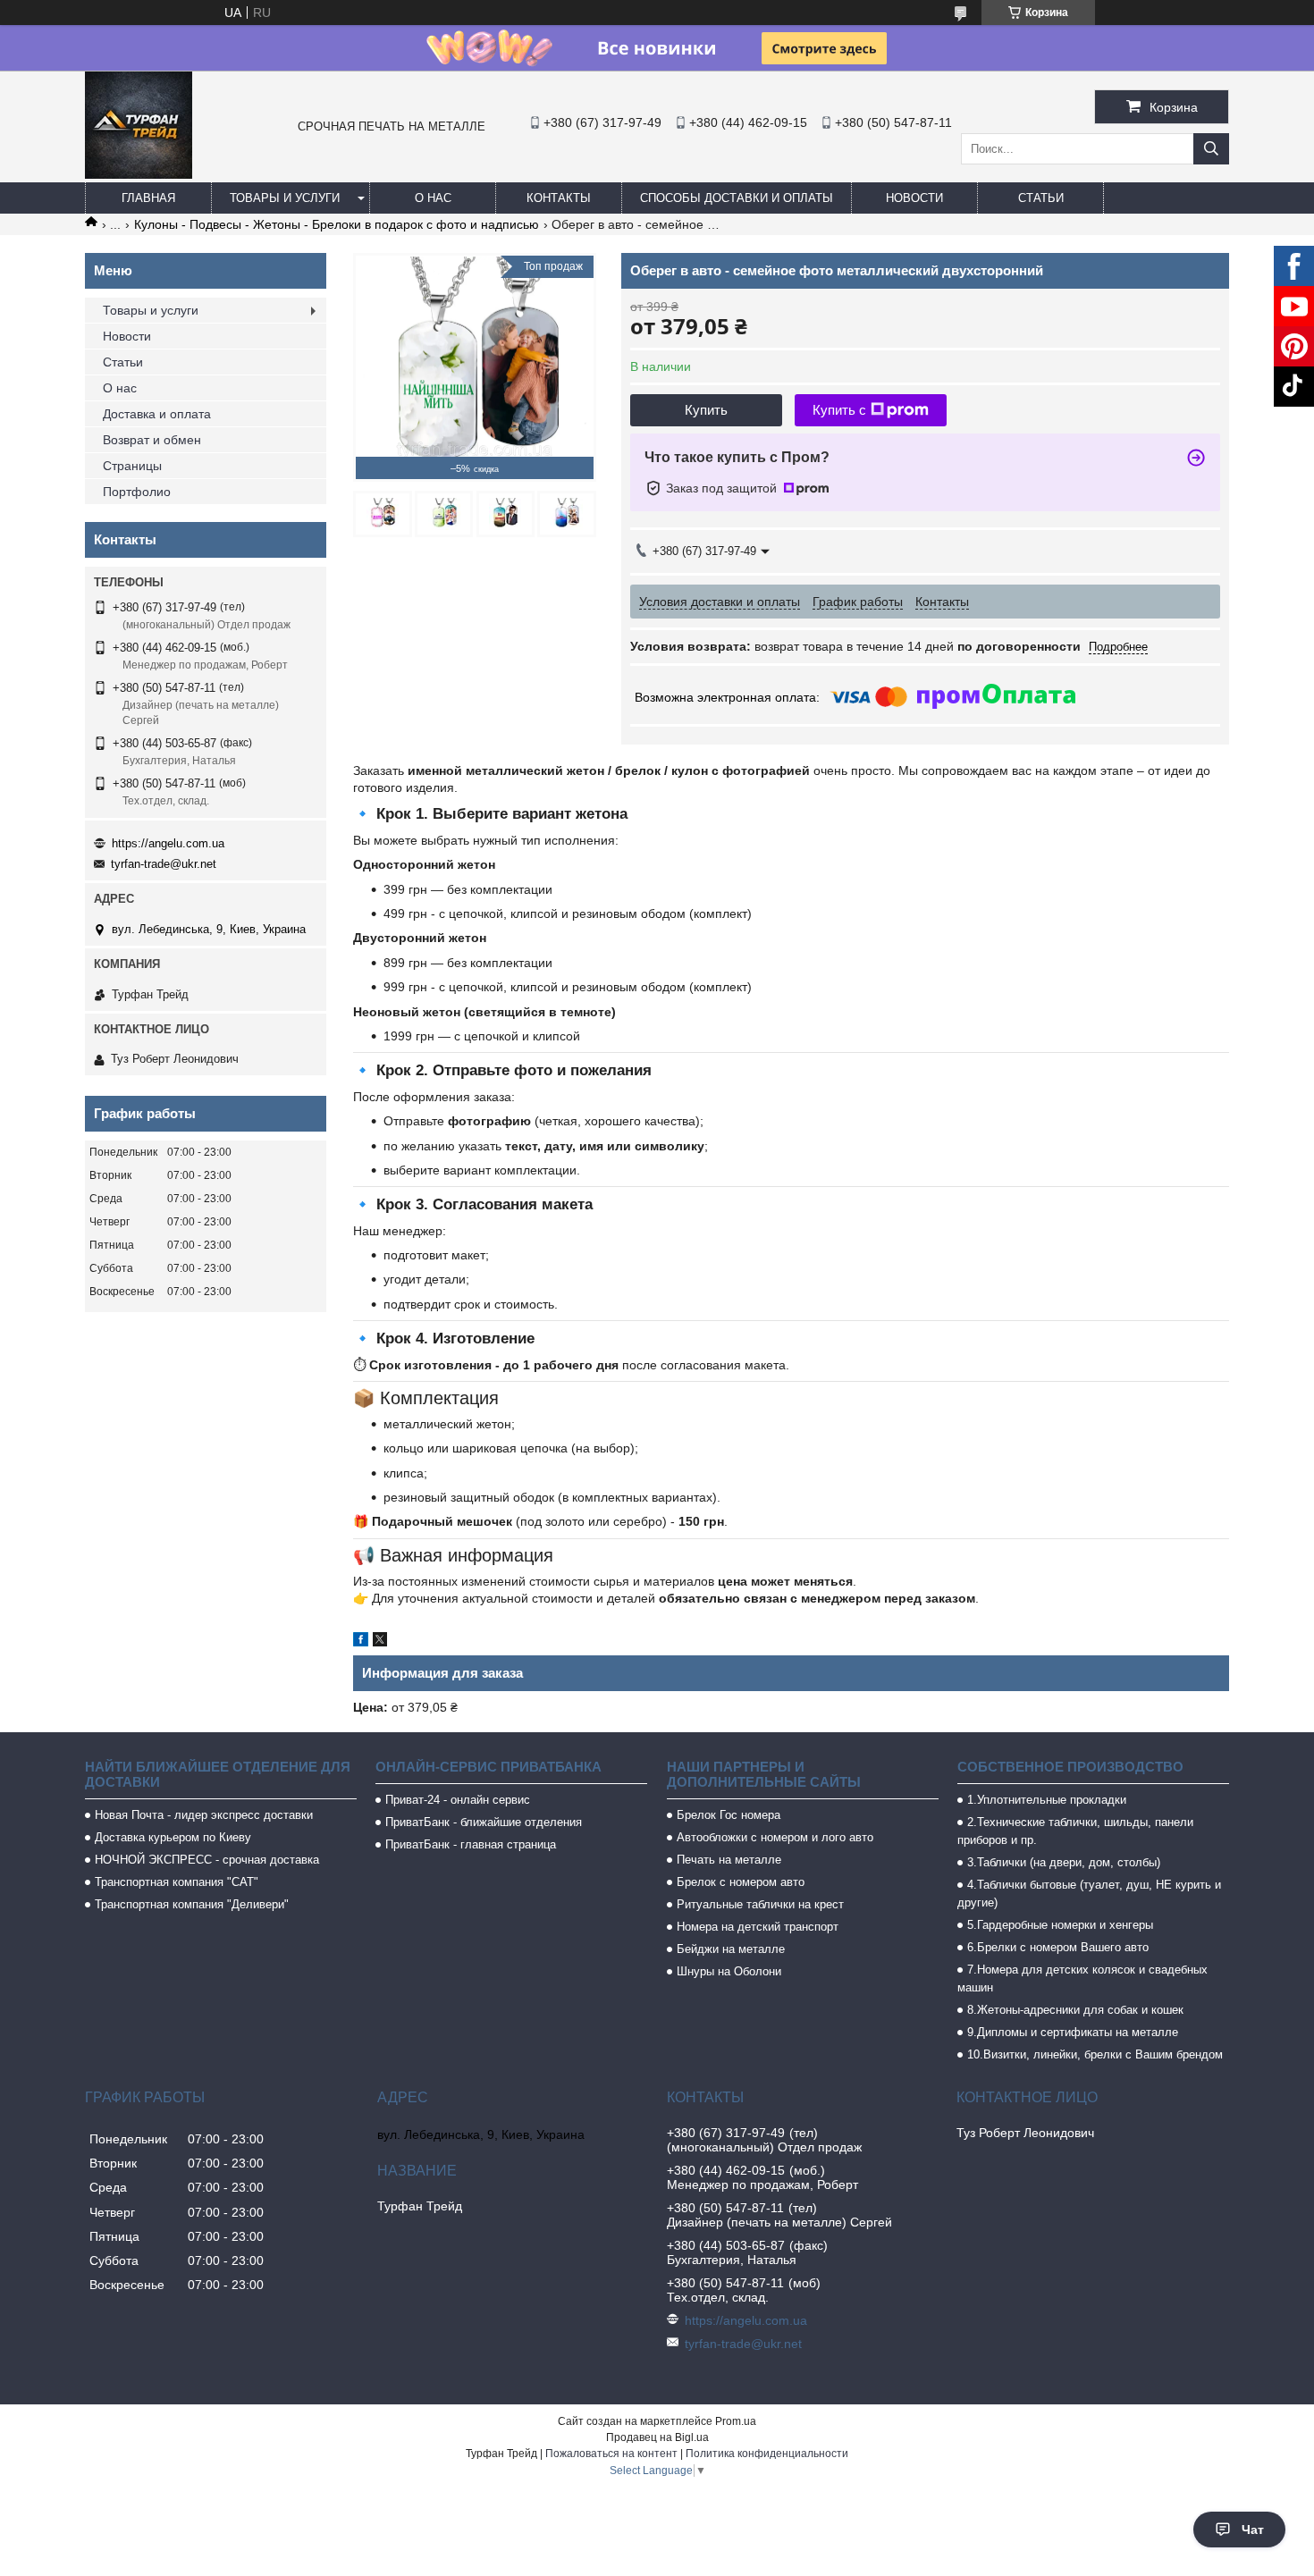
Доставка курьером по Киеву (173, 1837)
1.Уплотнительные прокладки (1047, 1800)
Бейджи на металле (731, 1949)
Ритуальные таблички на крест (760, 1904)
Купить (706, 410)
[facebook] (361, 1642)
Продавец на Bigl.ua (657, 2437)
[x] (380, 1642)
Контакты (559, 198)
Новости (914, 198)
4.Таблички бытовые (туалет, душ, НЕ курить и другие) (1089, 1894)
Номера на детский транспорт (758, 1927)
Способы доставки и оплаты (737, 198)
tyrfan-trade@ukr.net (164, 864)
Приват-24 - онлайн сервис (458, 1800)
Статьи (1041, 198)
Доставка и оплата (157, 414)
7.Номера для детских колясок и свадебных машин (1082, 1978)
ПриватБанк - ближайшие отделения (484, 1822)
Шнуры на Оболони (729, 1971)
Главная (148, 198)
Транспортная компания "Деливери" (192, 1904)
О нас (433, 198)
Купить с (839, 410)
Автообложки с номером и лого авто (775, 1837)
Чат (1253, 2530)
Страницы (132, 466)
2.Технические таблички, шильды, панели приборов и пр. (1075, 1831)
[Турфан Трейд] (139, 174)
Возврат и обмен (152, 440)
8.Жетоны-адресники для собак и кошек (1075, 2010)
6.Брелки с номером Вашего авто (1058, 1947)
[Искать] (1211, 149)
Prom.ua (736, 2421)
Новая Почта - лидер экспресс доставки (204, 1815)
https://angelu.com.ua (168, 843)
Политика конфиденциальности (767, 2454)
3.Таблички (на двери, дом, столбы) (1064, 1862)
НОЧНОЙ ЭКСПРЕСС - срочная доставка (207, 1860)
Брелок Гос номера (729, 1815)
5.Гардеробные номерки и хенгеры (1060, 1925)
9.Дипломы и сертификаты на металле (1073, 2032)
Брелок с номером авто (741, 1882)
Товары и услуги (285, 198)
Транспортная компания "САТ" (177, 1882)
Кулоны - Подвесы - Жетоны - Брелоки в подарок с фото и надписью (337, 224)
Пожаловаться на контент (611, 2454)
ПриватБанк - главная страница (471, 1844)
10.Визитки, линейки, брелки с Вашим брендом (1095, 2054)
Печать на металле (729, 1860)
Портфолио (137, 492)
